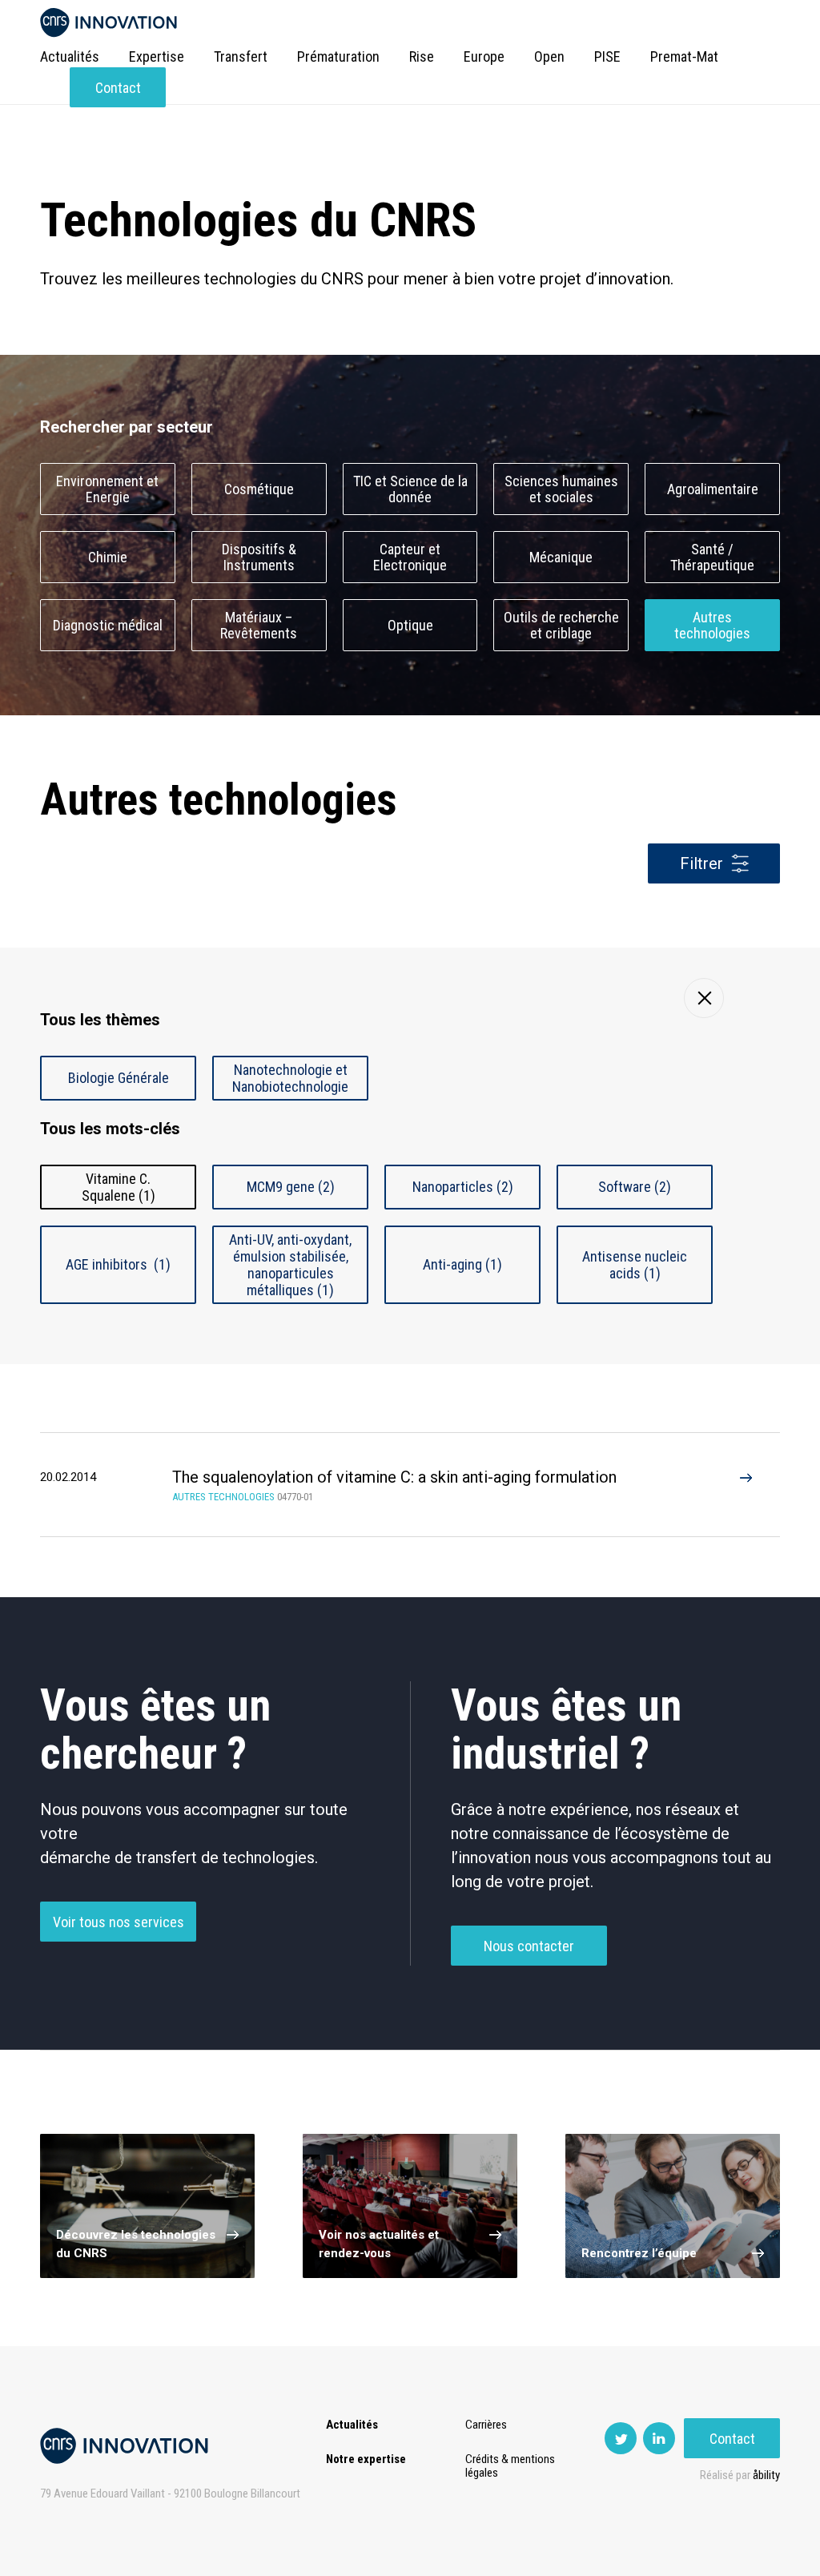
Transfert (241, 56)
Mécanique (561, 557)
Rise (422, 56)
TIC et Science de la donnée (410, 489)
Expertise (157, 56)
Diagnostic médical (108, 625)
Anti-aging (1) (462, 1264)
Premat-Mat (684, 56)
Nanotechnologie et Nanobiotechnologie (290, 1078)
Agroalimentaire (713, 489)
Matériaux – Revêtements (259, 626)
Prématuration (338, 56)
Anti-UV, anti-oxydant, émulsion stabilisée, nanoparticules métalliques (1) (290, 1265)
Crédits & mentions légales (510, 2466)
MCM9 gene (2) (291, 1187)
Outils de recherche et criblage (561, 626)
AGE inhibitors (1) (118, 1264)
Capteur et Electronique (410, 557)
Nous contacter (529, 1946)
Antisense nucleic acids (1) (635, 1265)
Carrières (486, 2425)
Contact (118, 88)
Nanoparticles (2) (463, 1187)
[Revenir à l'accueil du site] (109, 23)
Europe (484, 56)
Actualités (70, 56)
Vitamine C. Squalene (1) (119, 1187)
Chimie (108, 557)
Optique (410, 625)
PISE (607, 56)
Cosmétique (259, 489)
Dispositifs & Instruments (259, 557)
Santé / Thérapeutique (712, 557)
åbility (766, 2475)
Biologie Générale (119, 1078)
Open (549, 56)
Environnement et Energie (107, 489)
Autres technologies (712, 626)
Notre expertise (366, 2459)
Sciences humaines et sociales (561, 489)
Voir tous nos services (119, 1922)
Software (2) (635, 1187)
